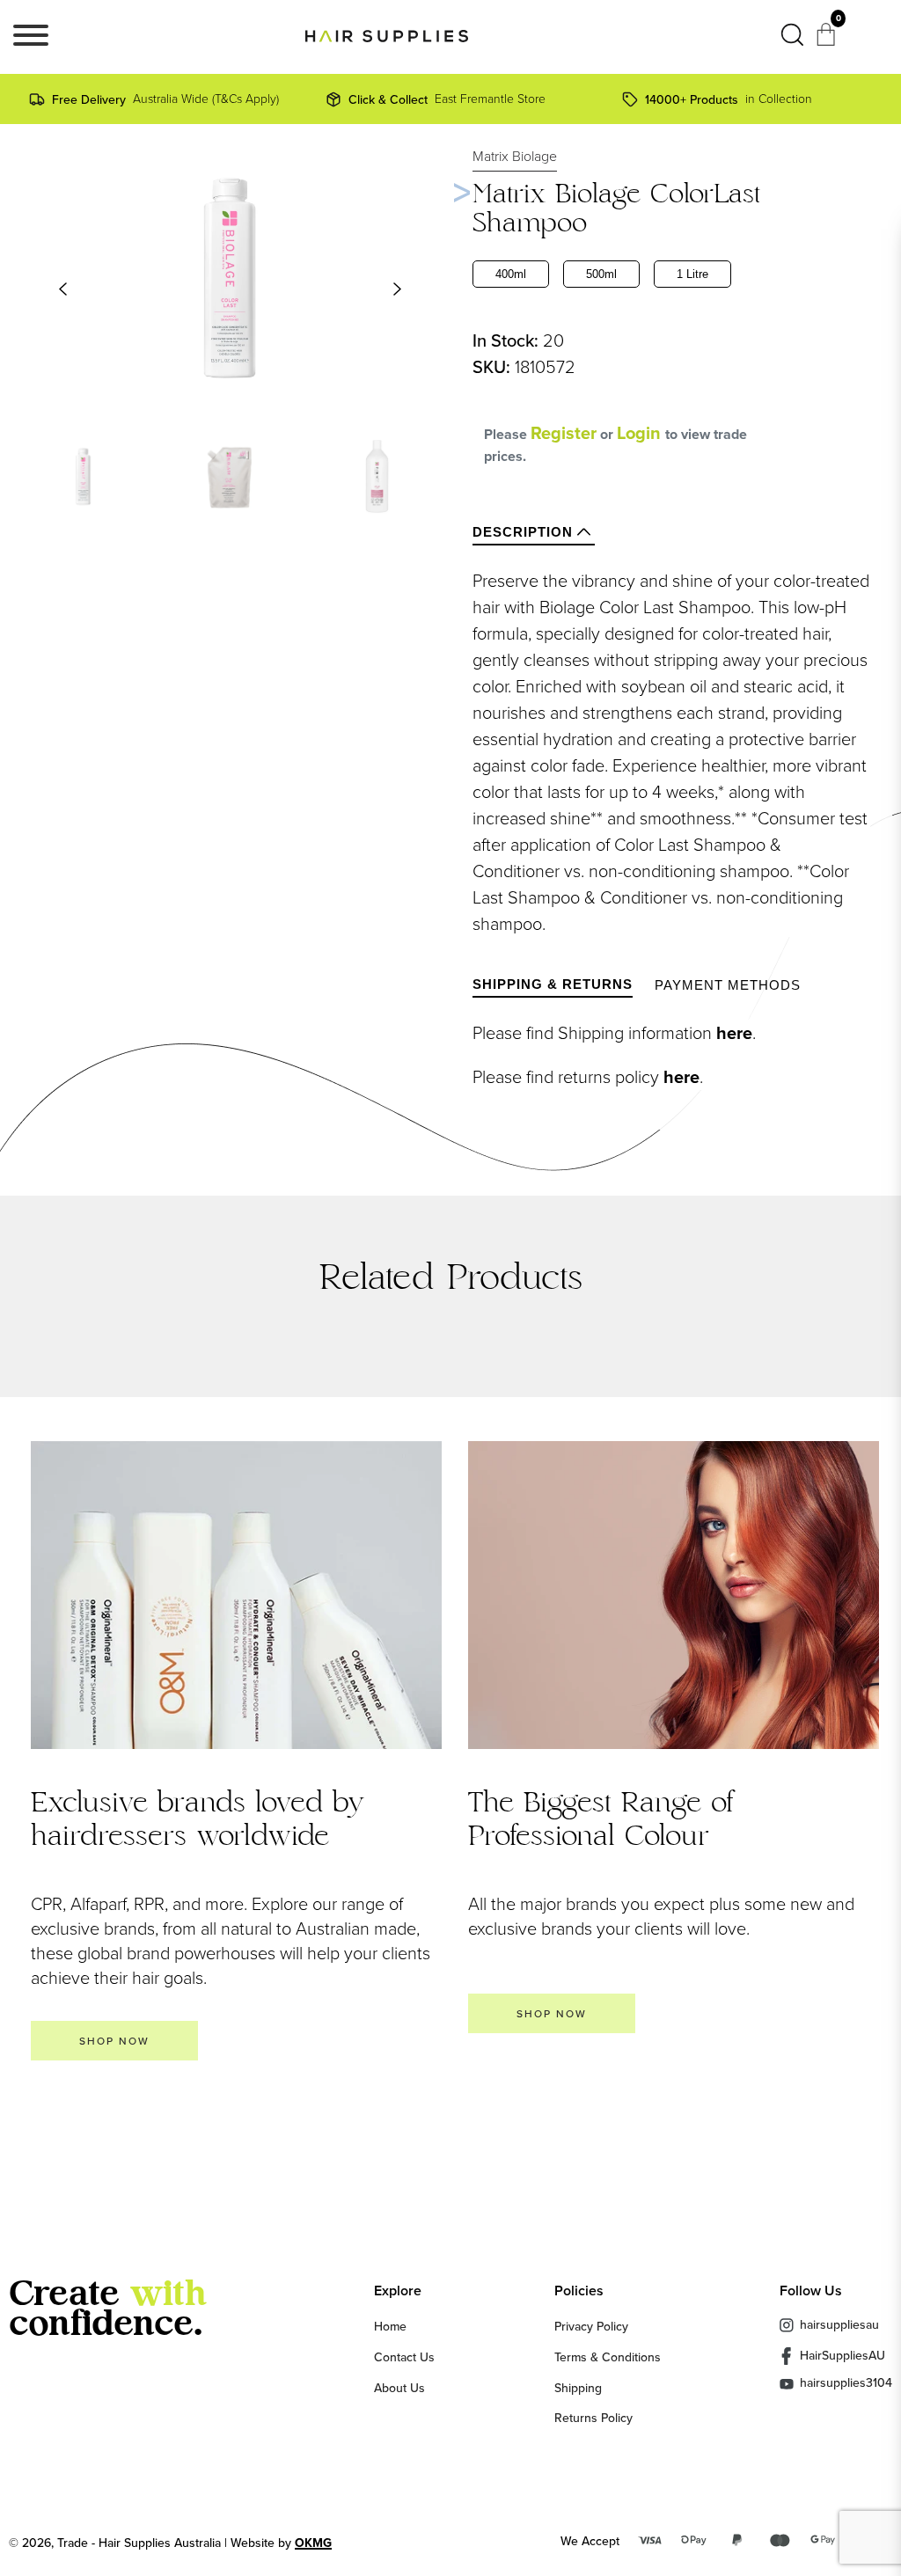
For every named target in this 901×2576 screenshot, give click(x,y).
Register (564, 433)
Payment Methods (728, 985)
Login (641, 433)
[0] (828, 40)
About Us (399, 2388)
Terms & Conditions (608, 2357)
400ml (511, 274)
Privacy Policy (591, 2326)
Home (390, 2326)
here (734, 1033)
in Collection (729, 99)
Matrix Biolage (515, 156)
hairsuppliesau (839, 2324)
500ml (601, 274)
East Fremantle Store (447, 99)
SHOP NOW (114, 2041)
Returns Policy (593, 2418)
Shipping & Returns (553, 984)
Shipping (578, 2388)
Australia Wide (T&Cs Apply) (165, 99)
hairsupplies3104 (846, 2384)
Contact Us (404, 2357)
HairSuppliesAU (842, 2355)
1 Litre (692, 274)
